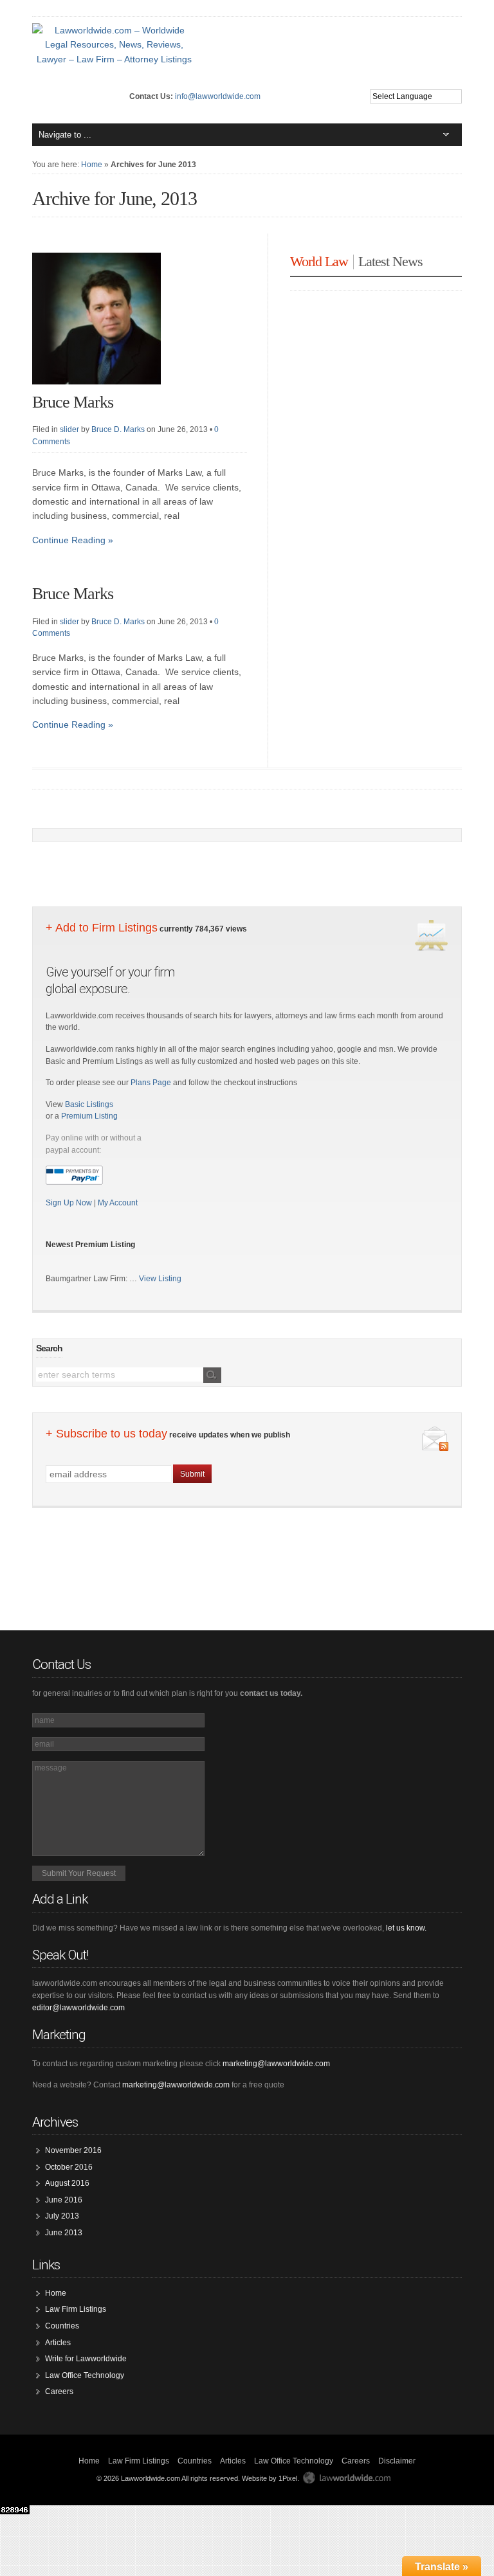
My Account (118, 1203)
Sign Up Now (70, 1203)
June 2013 (64, 2233)
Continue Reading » (73, 540)
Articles (58, 2343)
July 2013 (62, 2216)
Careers (59, 2391)
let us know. (406, 1928)
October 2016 (69, 2167)
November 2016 (73, 2150)
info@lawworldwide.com (218, 96)
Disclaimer (397, 2461)
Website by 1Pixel (270, 2478)
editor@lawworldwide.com (78, 2008)
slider (69, 429)
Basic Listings (89, 1104)
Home (92, 165)
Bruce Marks (73, 402)
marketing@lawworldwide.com (276, 2064)
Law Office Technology (85, 2375)
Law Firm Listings (76, 2309)
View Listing (160, 1279)
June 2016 (64, 2200)
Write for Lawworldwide (86, 2359)
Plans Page (151, 1083)
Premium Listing (89, 1116)
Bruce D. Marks (118, 429)
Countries (62, 2326)
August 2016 (67, 2183)
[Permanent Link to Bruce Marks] (96, 388)
